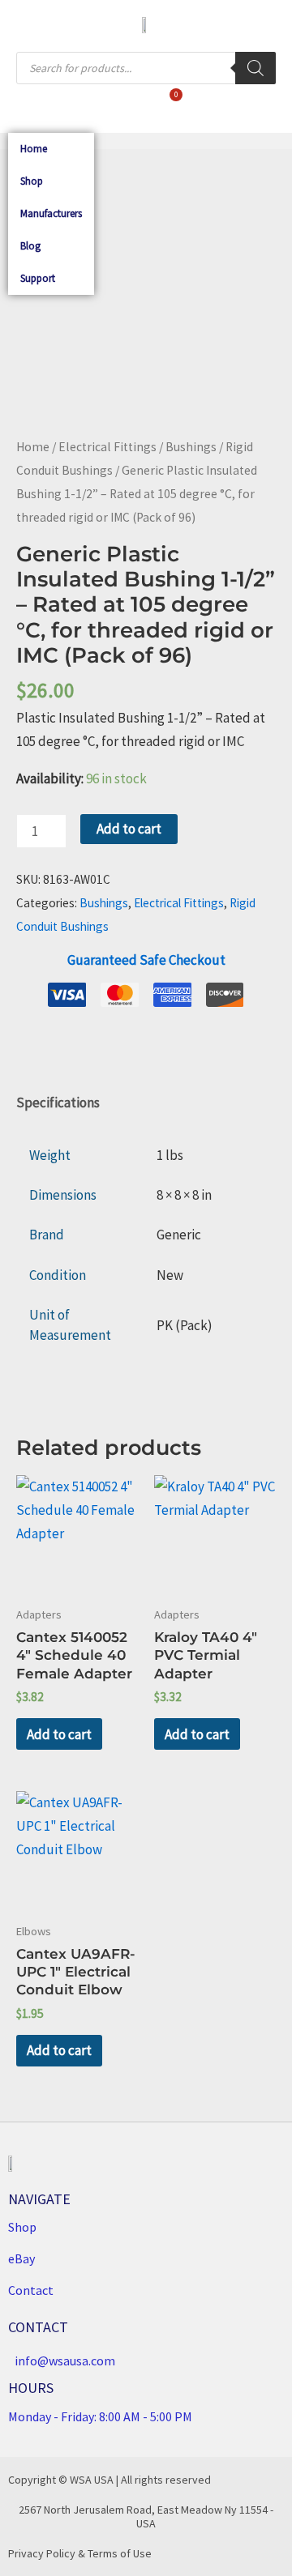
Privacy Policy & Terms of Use (80, 2553)
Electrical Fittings (107, 447)
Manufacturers (51, 213)
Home (34, 149)
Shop (32, 181)
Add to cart (129, 829)
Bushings (191, 447)
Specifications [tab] (58, 1102)
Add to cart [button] (59, 1734)
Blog (30, 246)
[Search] (255, 68)
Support (38, 278)
